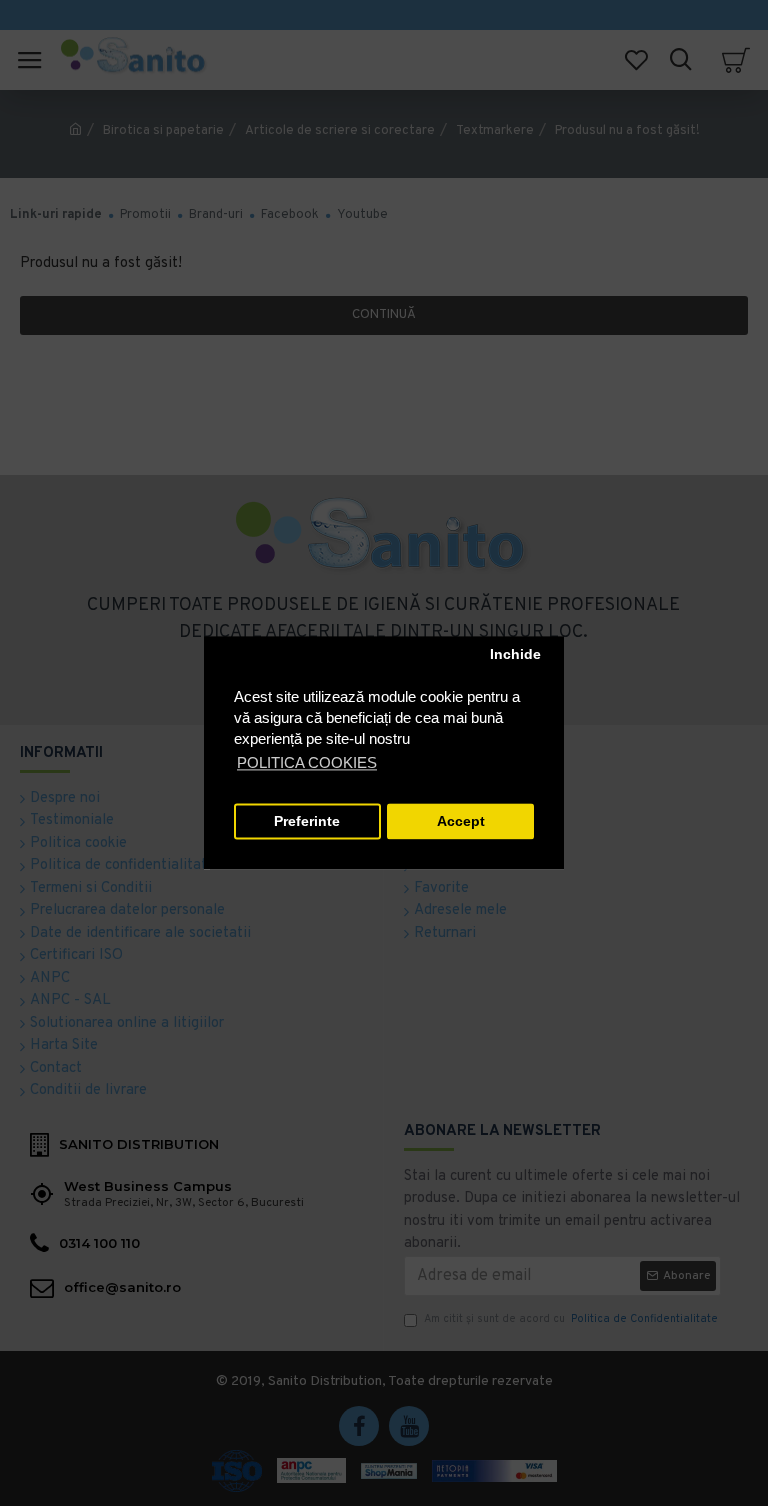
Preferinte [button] (307, 821)
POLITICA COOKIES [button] (307, 763)
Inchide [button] (515, 654)
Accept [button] (461, 821)
